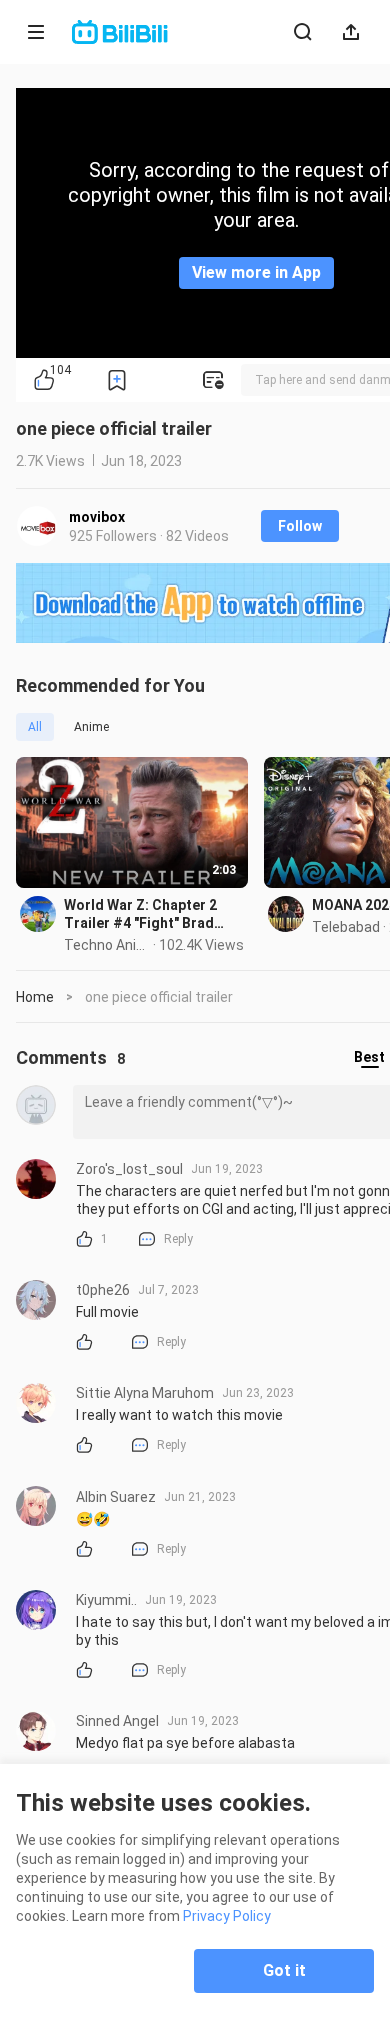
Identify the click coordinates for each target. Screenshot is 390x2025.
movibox (97, 517)
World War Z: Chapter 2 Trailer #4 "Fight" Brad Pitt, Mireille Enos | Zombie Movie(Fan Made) (152, 914)
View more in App (256, 272)
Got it (284, 1970)
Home (35, 997)
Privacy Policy (227, 1916)
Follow (300, 526)
